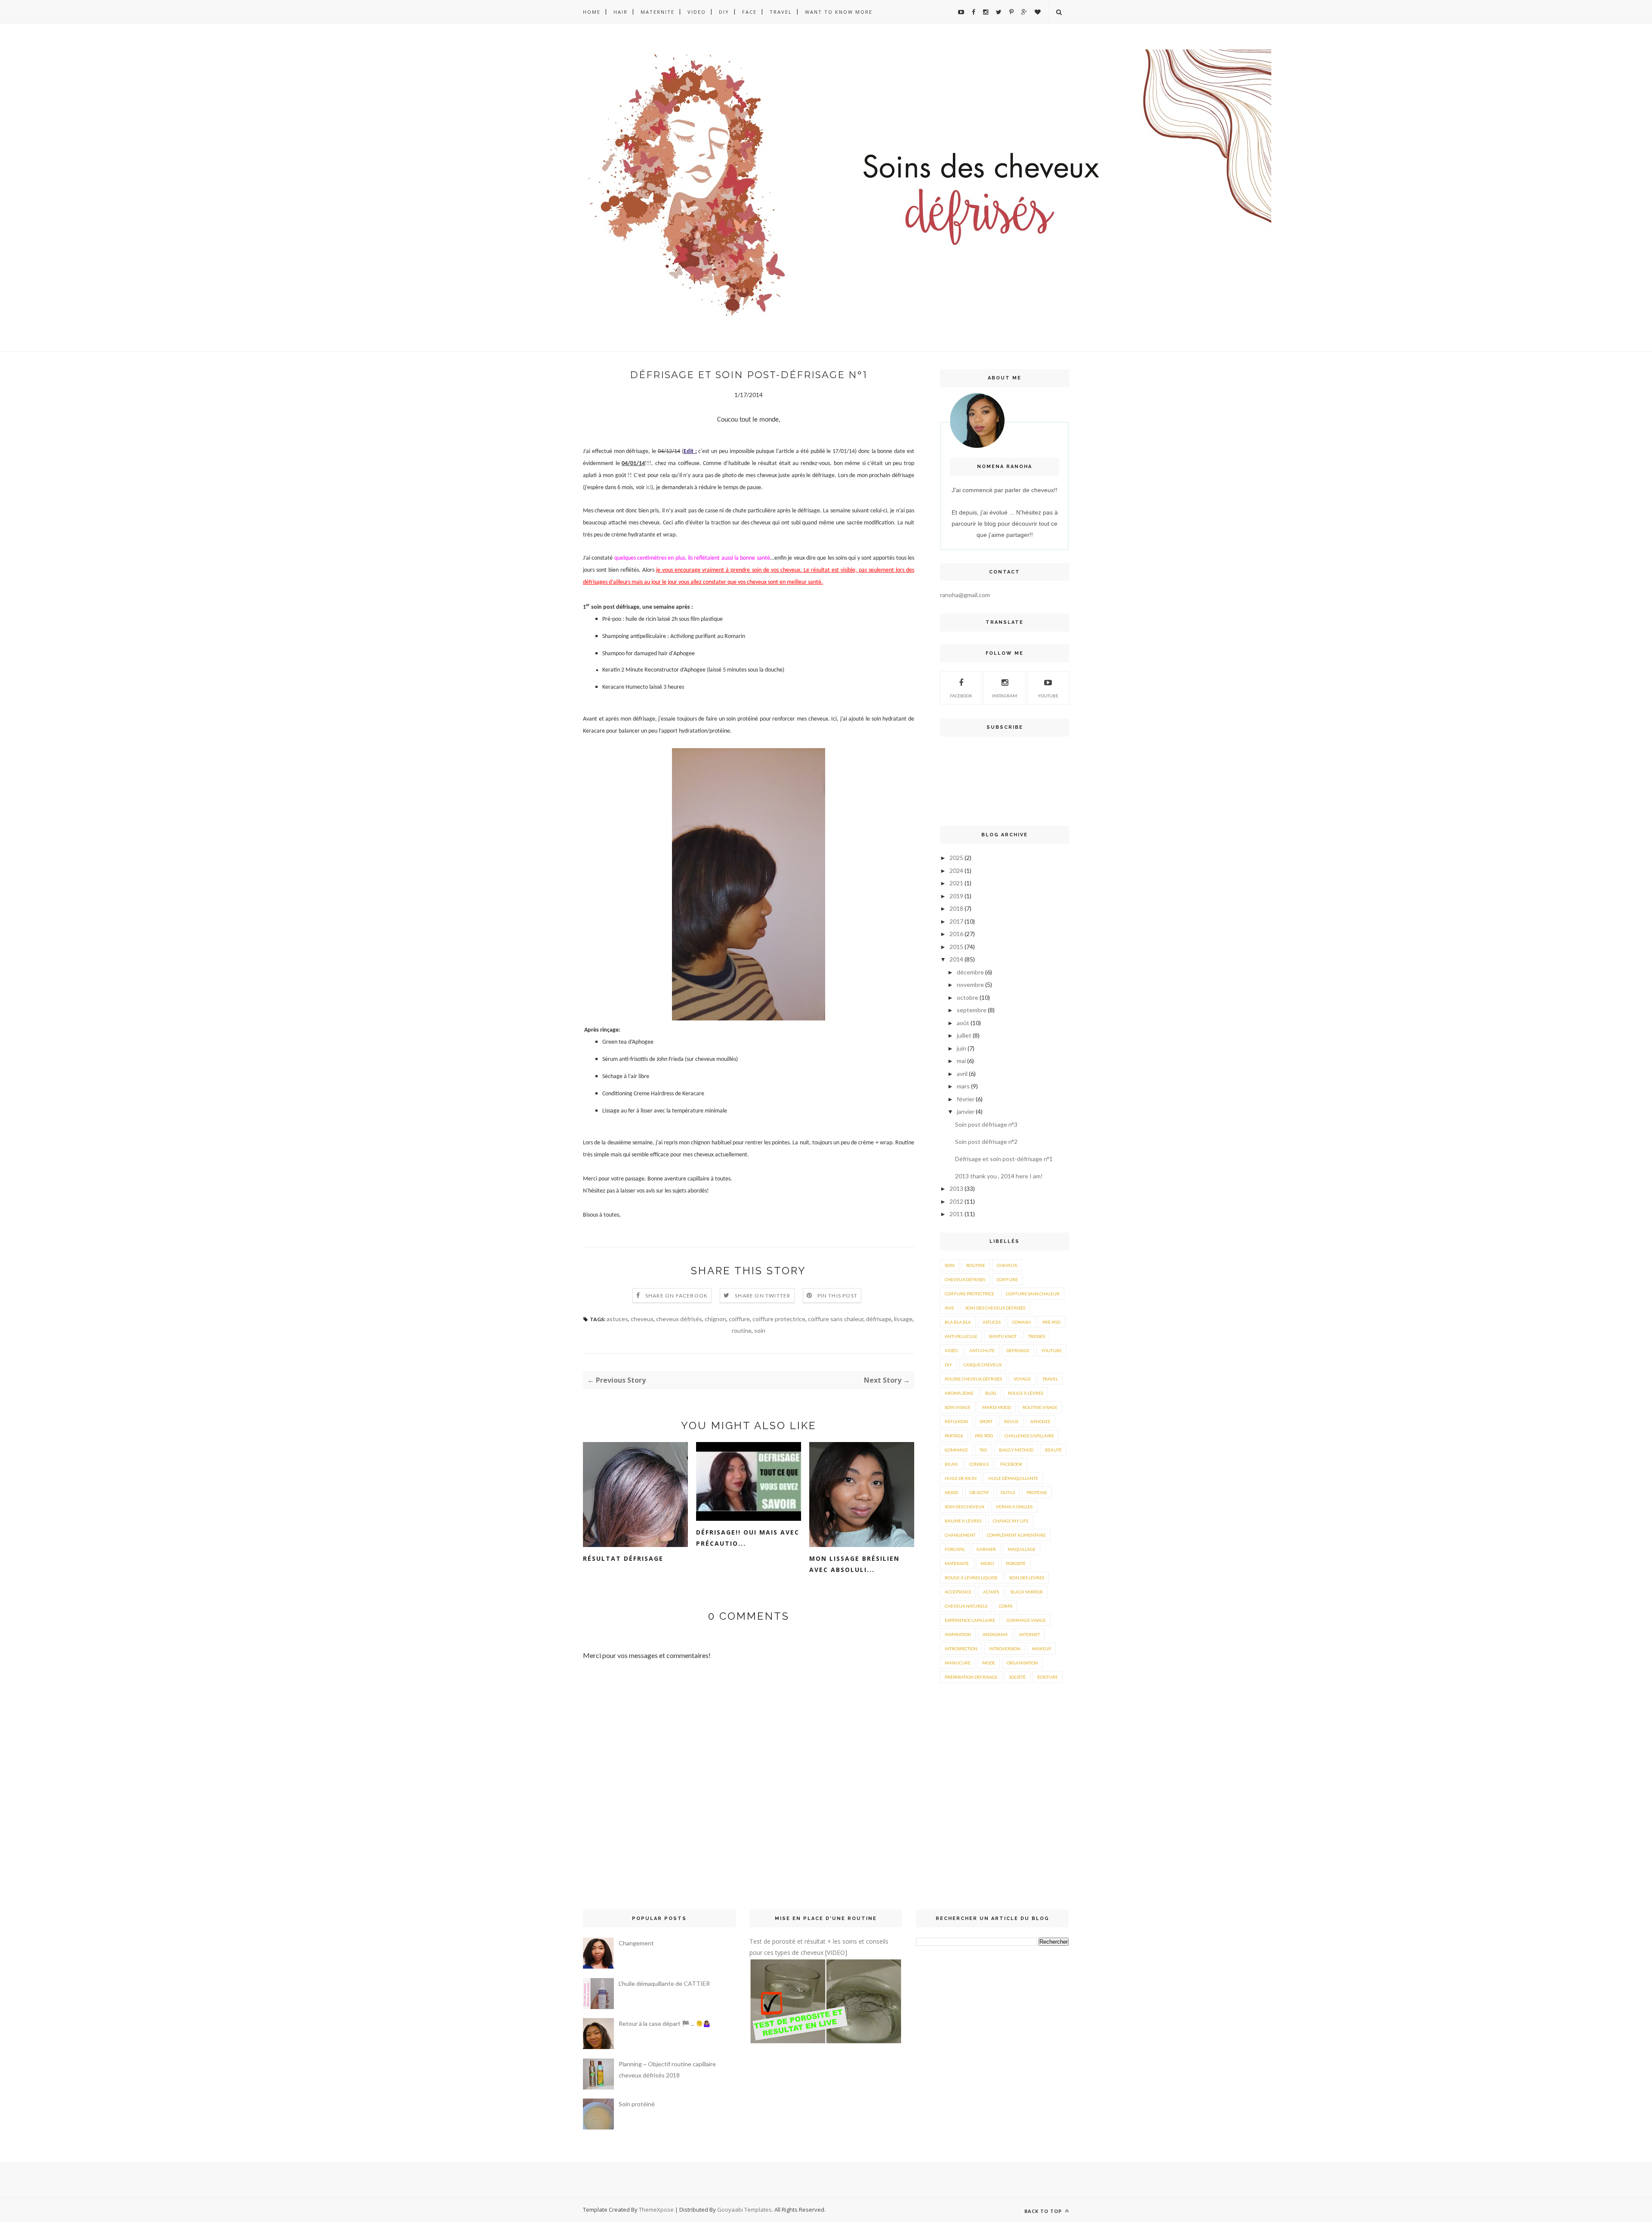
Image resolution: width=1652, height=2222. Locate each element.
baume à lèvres (963, 1521)
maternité (957, 1563)
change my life (1011, 1521)
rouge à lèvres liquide (971, 1578)
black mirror (1027, 1592)
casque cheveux (983, 1365)
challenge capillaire (1029, 1436)
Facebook (961, 696)
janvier (966, 1111)
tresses (1037, 1336)
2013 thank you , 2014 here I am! (999, 1176)
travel (1050, 1379)
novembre (970, 985)
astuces (617, 1319)
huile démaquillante (1013, 1478)
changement (960, 1535)
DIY (724, 12)
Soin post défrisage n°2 (986, 1142)
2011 (956, 1214)
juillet (964, 1035)
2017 (956, 921)
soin (760, 1330)
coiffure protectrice (779, 1319)
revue (1011, 1421)
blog (991, 1393)
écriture (1048, 1677)
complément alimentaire (1016, 1535)
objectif (979, 1492)
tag (983, 1450)
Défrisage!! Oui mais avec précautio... (748, 1538)
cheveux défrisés (679, 1319)
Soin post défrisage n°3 (986, 1124)
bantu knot (1003, 1336)
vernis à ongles (1014, 1507)
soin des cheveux (965, 1507)
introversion (1005, 1649)
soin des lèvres (1027, 1578)
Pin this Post (838, 1296)
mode (989, 1663)
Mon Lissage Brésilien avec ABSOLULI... (854, 1564)
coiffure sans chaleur (836, 1319)
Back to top (1044, 2211)
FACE (749, 12)
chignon (715, 1319)
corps (1006, 1606)
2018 (956, 908)
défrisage (879, 1319)
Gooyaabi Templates (744, 2210)
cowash (1022, 1322)
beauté (1053, 1450)
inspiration (958, 1634)
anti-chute (982, 1350)
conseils (979, 1464)
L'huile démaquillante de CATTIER (664, 1983)
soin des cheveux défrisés (995, 1308)
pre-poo (984, 1436)
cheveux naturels (966, 1606)
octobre (968, 997)
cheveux (642, 1319)
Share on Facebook (677, 1296)
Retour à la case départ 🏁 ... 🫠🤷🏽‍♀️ (664, 2023)
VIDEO (697, 12)
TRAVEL (781, 12)
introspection (961, 1649)
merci (987, 1563)
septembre (972, 1010)
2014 (956, 959)
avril (962, 1074)
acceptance (958, 1592)
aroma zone (959, 1393)
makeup (1042, 1649)
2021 (956, 883)
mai (961, 1061)
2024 (956, 871)
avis (949, 1308)
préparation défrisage (971, 1677)
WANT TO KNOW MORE (839, 12)
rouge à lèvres (1026, 1393)
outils (1008, 1492)
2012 (956, 1201)
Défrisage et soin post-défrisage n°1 (1004, 1159)
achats (991, 1592)
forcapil (955, 1549)
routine (742, 1330)
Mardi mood (997, 1407)
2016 (956, 934)
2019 (956, 896)
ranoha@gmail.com (965, 595)
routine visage (1040, 1407)
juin (962, 1048)
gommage (956, 1450)
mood (951, 1492)
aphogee (1040, 1421)
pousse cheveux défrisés (973, 1379)
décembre (970, 972)
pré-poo (1051, 1322)
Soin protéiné (637, 2104)
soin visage (958, 1407)
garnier (986, 1549)
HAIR (621, 12)
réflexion (956, 1421)
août (963, 1023)
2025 (956, 858)
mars (963, 1086)
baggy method (1016, 1450)
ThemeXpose (656, 2210)
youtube (1048, 696)
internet (1029, 1634)
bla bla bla (958, 1322)
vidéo (951, 1350)
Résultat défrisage (623, 1558)
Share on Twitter (763, 1296)
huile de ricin (961, 1478)
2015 (956, 947)
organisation (1022, 1663)
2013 (956, 1188)
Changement (636, 1943)
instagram (1005, 696)
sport (986, 1421)
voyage (1022, 1379)
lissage (903, 1319)
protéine (1037, 1492)
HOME (592, 12)
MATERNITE (658, 12)
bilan (951, 1464)
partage (954, 1436)
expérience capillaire (970, 1620)
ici (649, 488)
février (966, 1099)
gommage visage (1026, 1620)
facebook (1011, 1464)
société (1017, 1677)
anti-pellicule (961, 1336)
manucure (958, 1663)
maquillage (1022, 1549)
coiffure (739, 1319)
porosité (1016, 1563)
